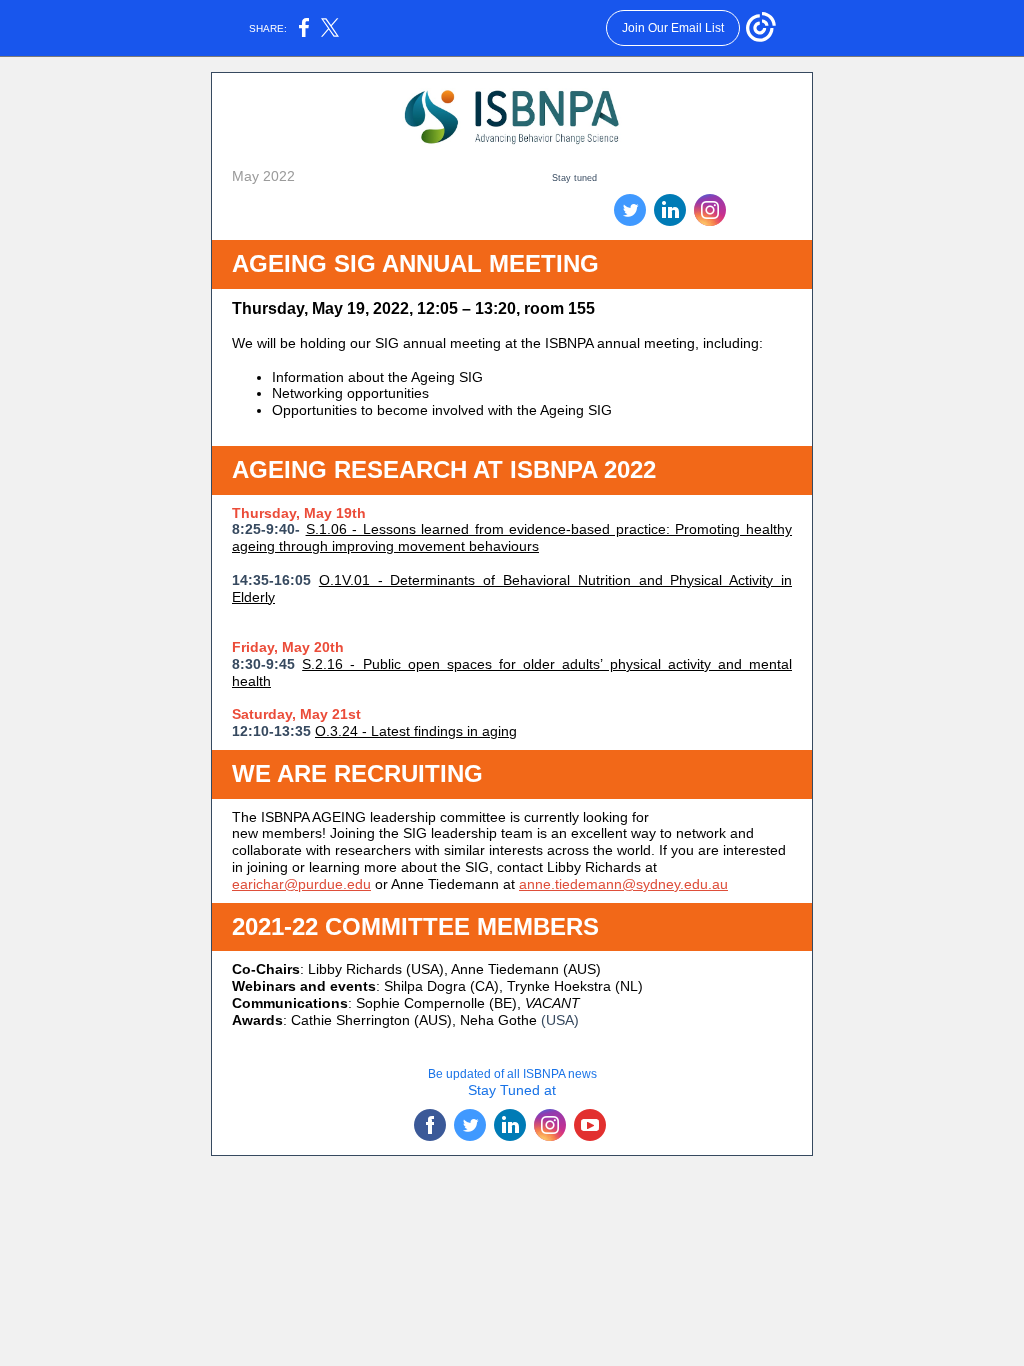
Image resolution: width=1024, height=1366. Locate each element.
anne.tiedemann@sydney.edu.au (623, 884)
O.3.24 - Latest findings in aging (416, 731)
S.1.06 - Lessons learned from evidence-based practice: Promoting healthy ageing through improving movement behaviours (512, 537)
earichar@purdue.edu (301, 884)
